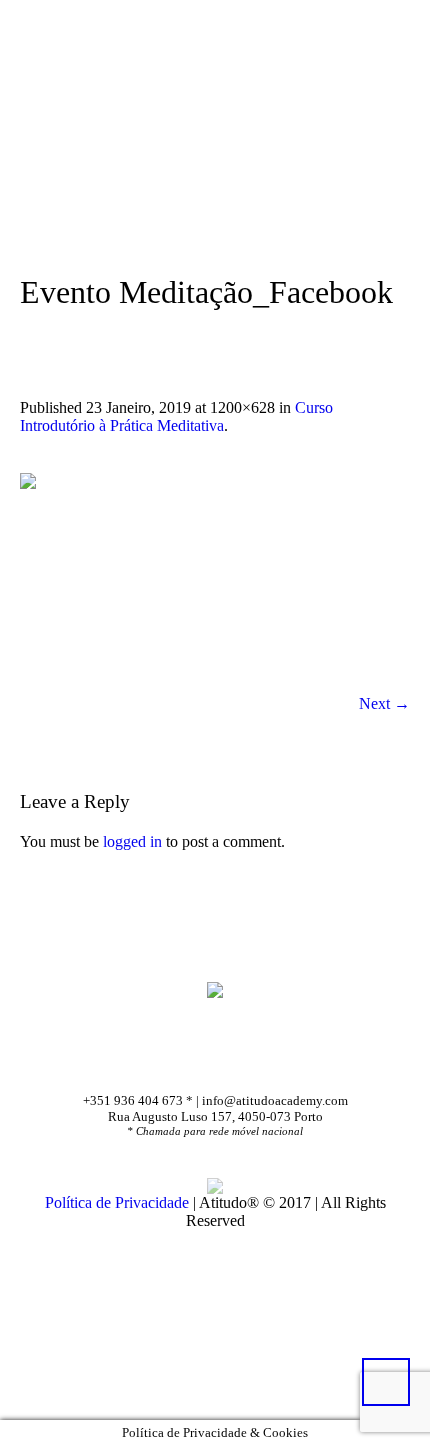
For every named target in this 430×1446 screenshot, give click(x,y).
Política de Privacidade (117, 1202)
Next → (384, 703)
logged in (132, 841)
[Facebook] (188, 1058)
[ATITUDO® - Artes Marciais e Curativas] (215, 989)
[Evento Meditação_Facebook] (215, 575)
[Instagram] (249, 1058)
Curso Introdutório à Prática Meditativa (176, 416)
